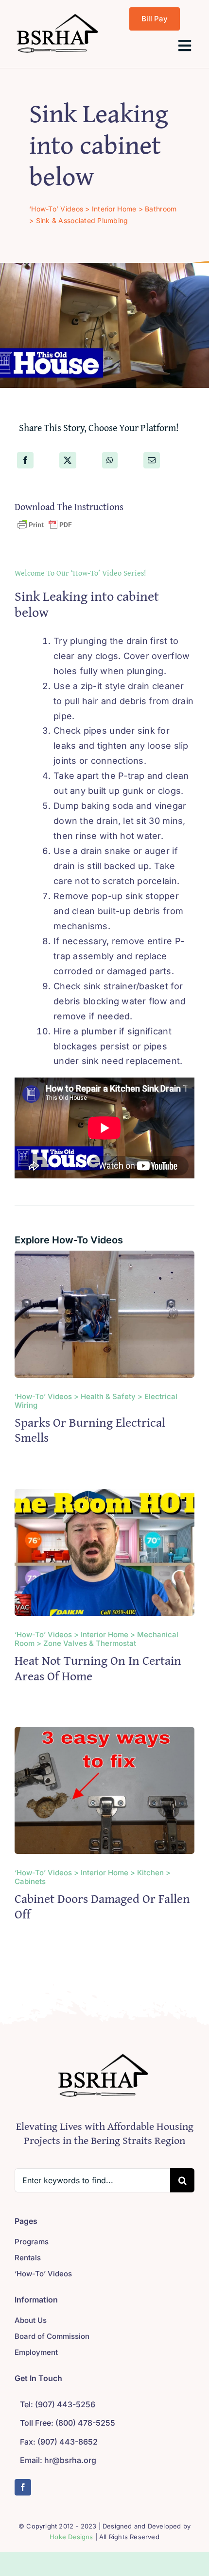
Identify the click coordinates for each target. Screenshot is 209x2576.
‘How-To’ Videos (56, 209)
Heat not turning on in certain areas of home (98, 1668)
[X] (68, 460)
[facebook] (23, 2487)
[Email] (152, 460)
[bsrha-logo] (59, 15)
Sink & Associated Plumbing (82, 220)
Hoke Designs (71, 2537)
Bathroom (161, 209)
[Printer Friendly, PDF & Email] (45, 524)
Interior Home (114, 209)
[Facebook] (25, 460)
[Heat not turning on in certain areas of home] (104, 1496)
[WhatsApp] (110, 460)
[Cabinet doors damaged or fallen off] (104, 1734)
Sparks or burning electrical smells (90, 1430)
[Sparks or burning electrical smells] (104, 1258)
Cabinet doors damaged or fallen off (102, 1906)
